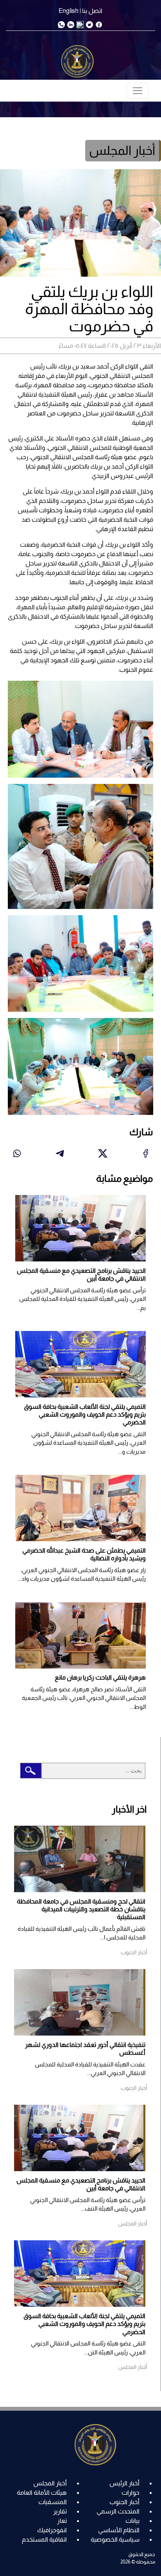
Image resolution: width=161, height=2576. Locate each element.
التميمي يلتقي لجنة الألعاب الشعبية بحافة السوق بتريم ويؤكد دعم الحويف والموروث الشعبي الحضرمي (85, 1415)
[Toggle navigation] (138, 91)
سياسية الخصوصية (115, 2539)
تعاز (62, 2521)
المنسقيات (53, 2502)
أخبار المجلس (50, 2483)
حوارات (131, 2493)
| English (70, 11)
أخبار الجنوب (124, 2502)
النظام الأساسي (119, 2530)
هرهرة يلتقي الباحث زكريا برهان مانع (100, 1677)
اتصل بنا (92, 11)
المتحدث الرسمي (118, 2511)
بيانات (132, 2521)
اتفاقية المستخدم (44, 2539)
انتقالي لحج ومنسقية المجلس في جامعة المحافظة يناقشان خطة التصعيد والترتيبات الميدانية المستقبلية (81, 1909)
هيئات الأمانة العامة (42, 2493)
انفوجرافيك (52, 2530)
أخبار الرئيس (124, 2483)
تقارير (60, 2511)
